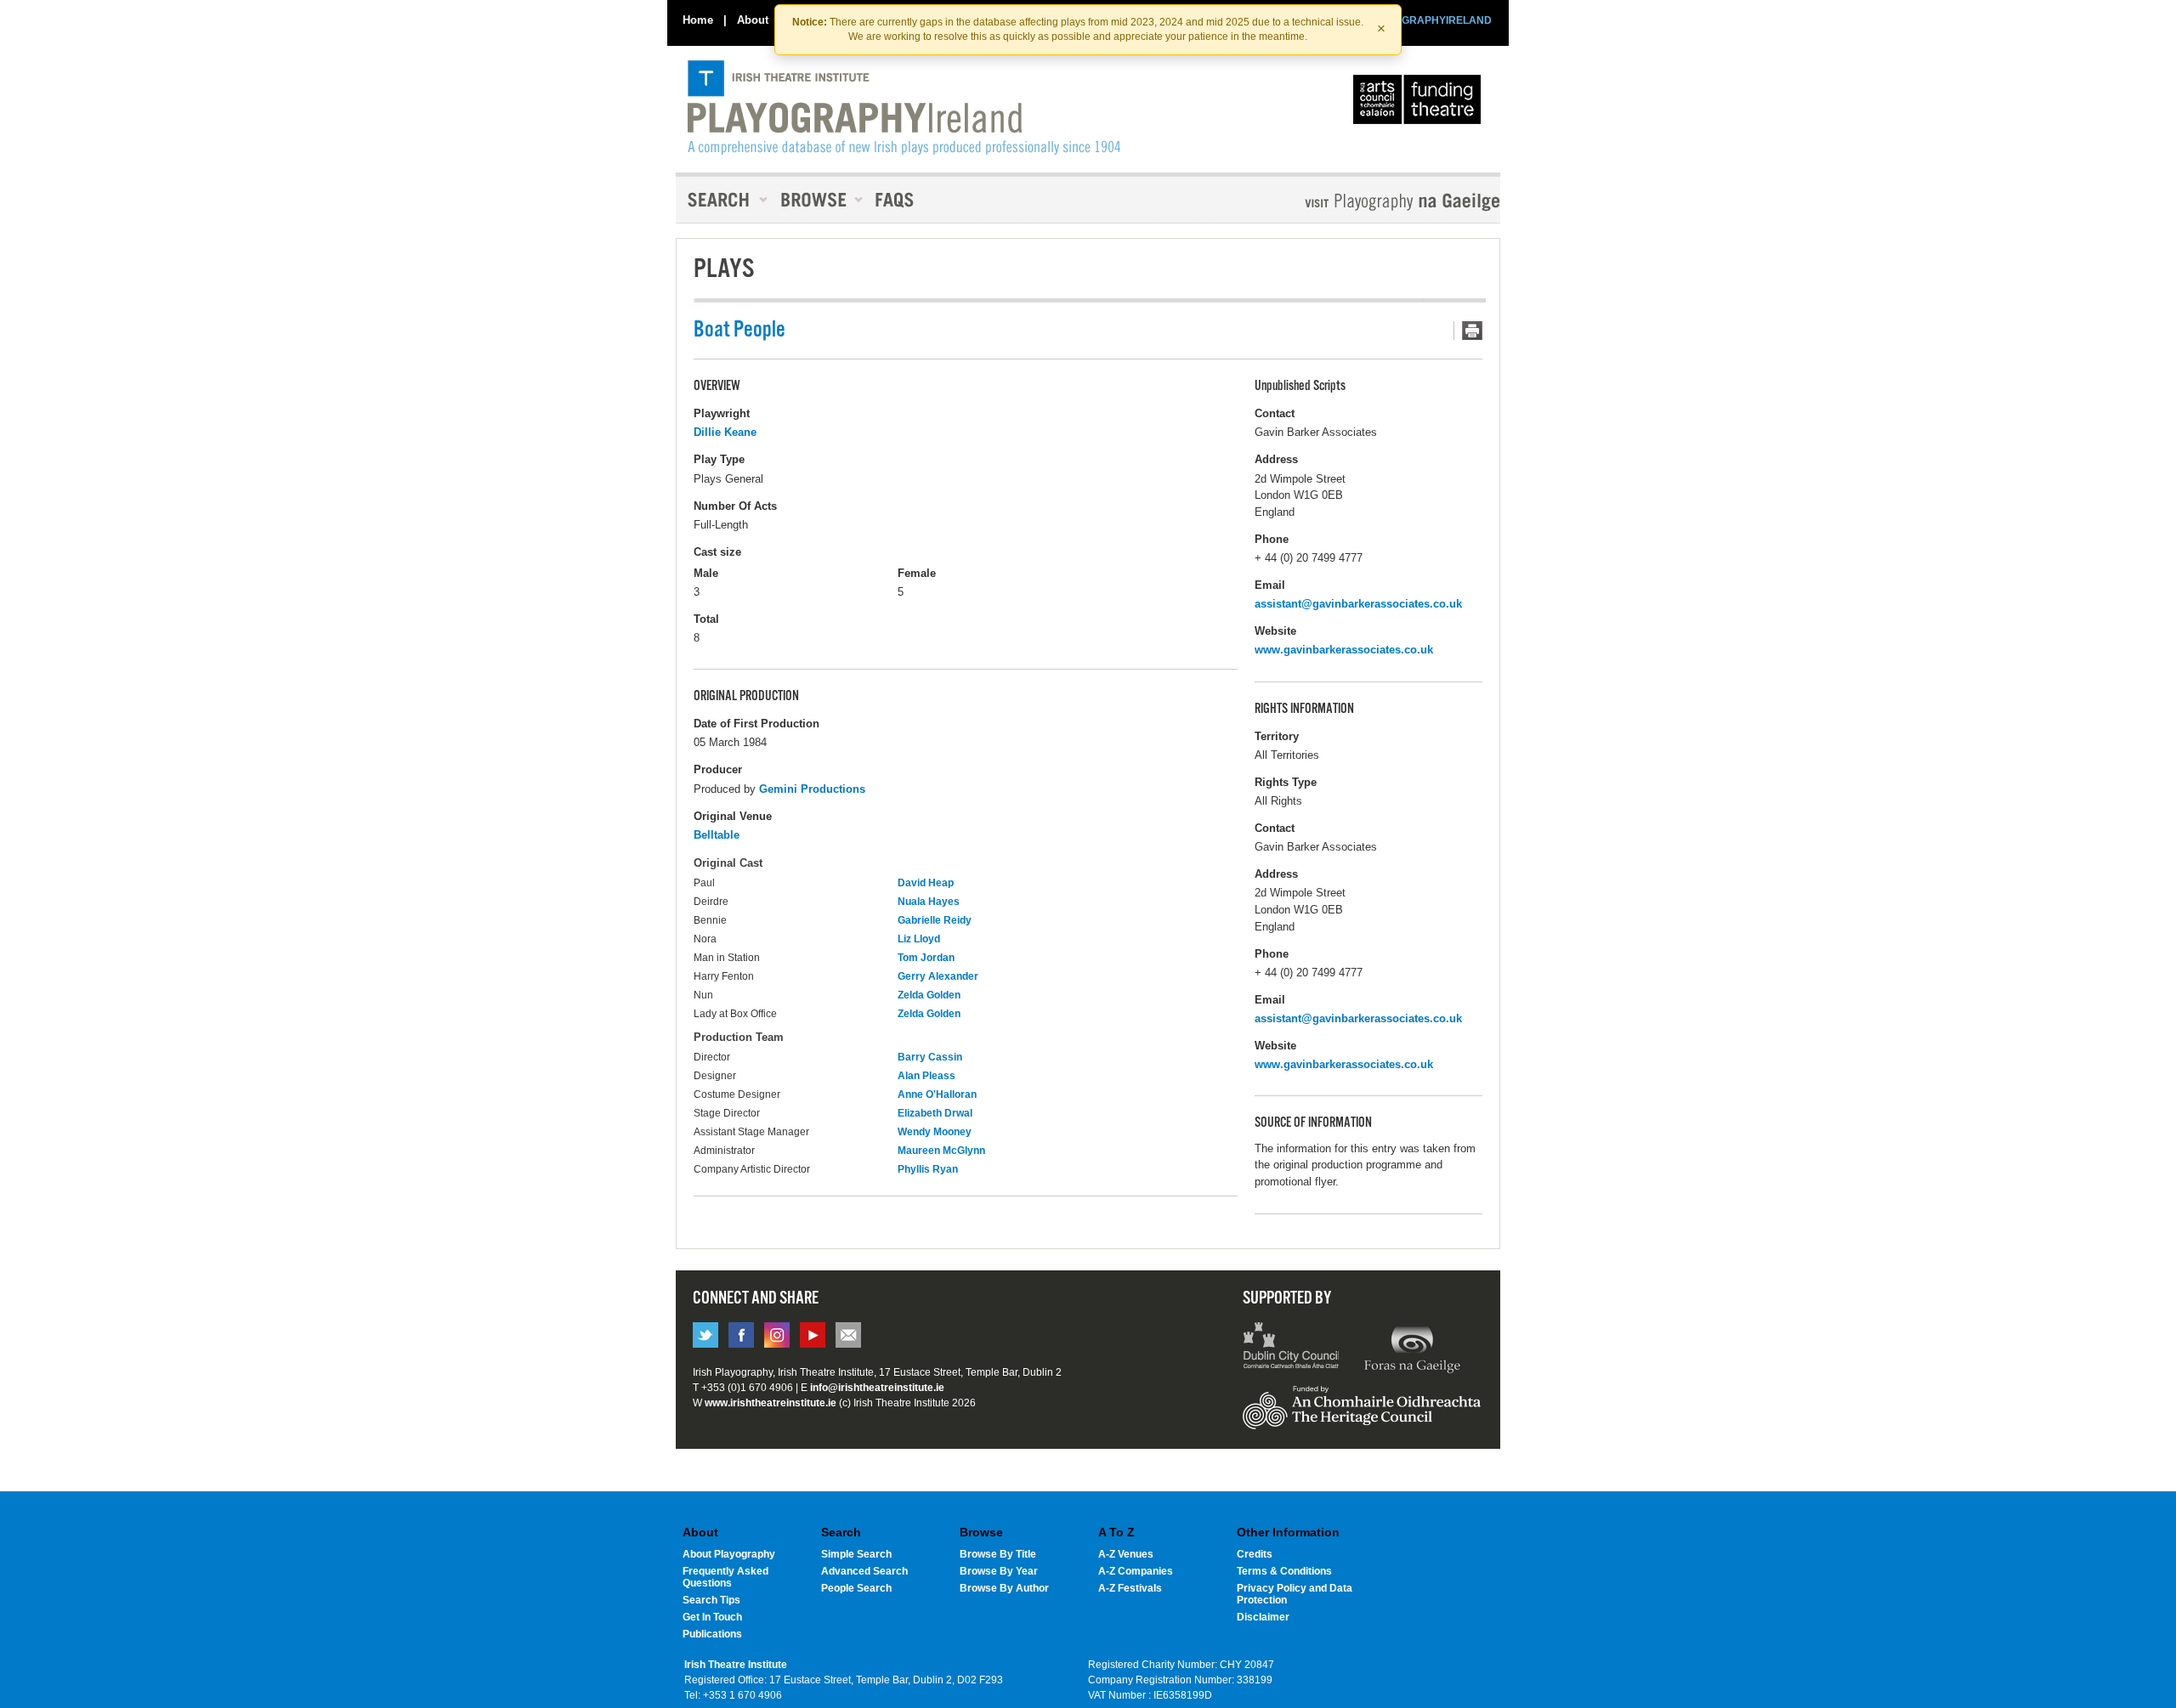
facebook (741, 1335)
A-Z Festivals (1130, 1588)
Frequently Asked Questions (725, 1577)
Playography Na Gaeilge (1354, 202)
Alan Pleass (926, 1076)
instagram (777, 1335)
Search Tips (711, 1600)
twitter (705, 1335)
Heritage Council (1362, 1416)
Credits (1255, 1554)
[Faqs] (896, 200)
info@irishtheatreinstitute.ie (877, 1388)
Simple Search (856, 1554)
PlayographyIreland (904, 108)
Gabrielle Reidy (935, 920)
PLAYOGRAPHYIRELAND (1430, 20)
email (848, 1335)
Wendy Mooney (935, 1132)
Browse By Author (1004, 1588)
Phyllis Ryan (928, 1169)
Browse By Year (999, 1571)
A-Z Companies (1136, 1571)
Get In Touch (712, 1617)
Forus (1412, 1348)
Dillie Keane (725, 432)
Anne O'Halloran (937, 1094)
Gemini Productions (812, 789)
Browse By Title (998, 1554)
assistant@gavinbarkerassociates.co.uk (1358, 604)
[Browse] (816, 200)
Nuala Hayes (929, 902)
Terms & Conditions (1284, 1571)
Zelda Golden (929, 995)
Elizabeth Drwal (935, 1113)
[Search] (722, 200)
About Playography (729, 1554)
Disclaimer (1263, 1617)
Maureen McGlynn (941, 1151)
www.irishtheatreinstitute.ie (771, 1403)
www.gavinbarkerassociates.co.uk (1344, 650)
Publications (712, 1634)
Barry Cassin (930, 1057)
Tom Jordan (926, 958)
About (753, 20)
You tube (813, 1335)
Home (698, 20)
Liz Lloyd (919, 939)
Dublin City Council (1292, 1348)
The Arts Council (1420, 104)
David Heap (926, 883)
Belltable (717, 835)
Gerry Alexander (938, 976)
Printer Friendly (1468, 331)
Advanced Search (864, 1571)
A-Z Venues (1126, 1554)
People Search (856, 1588)
